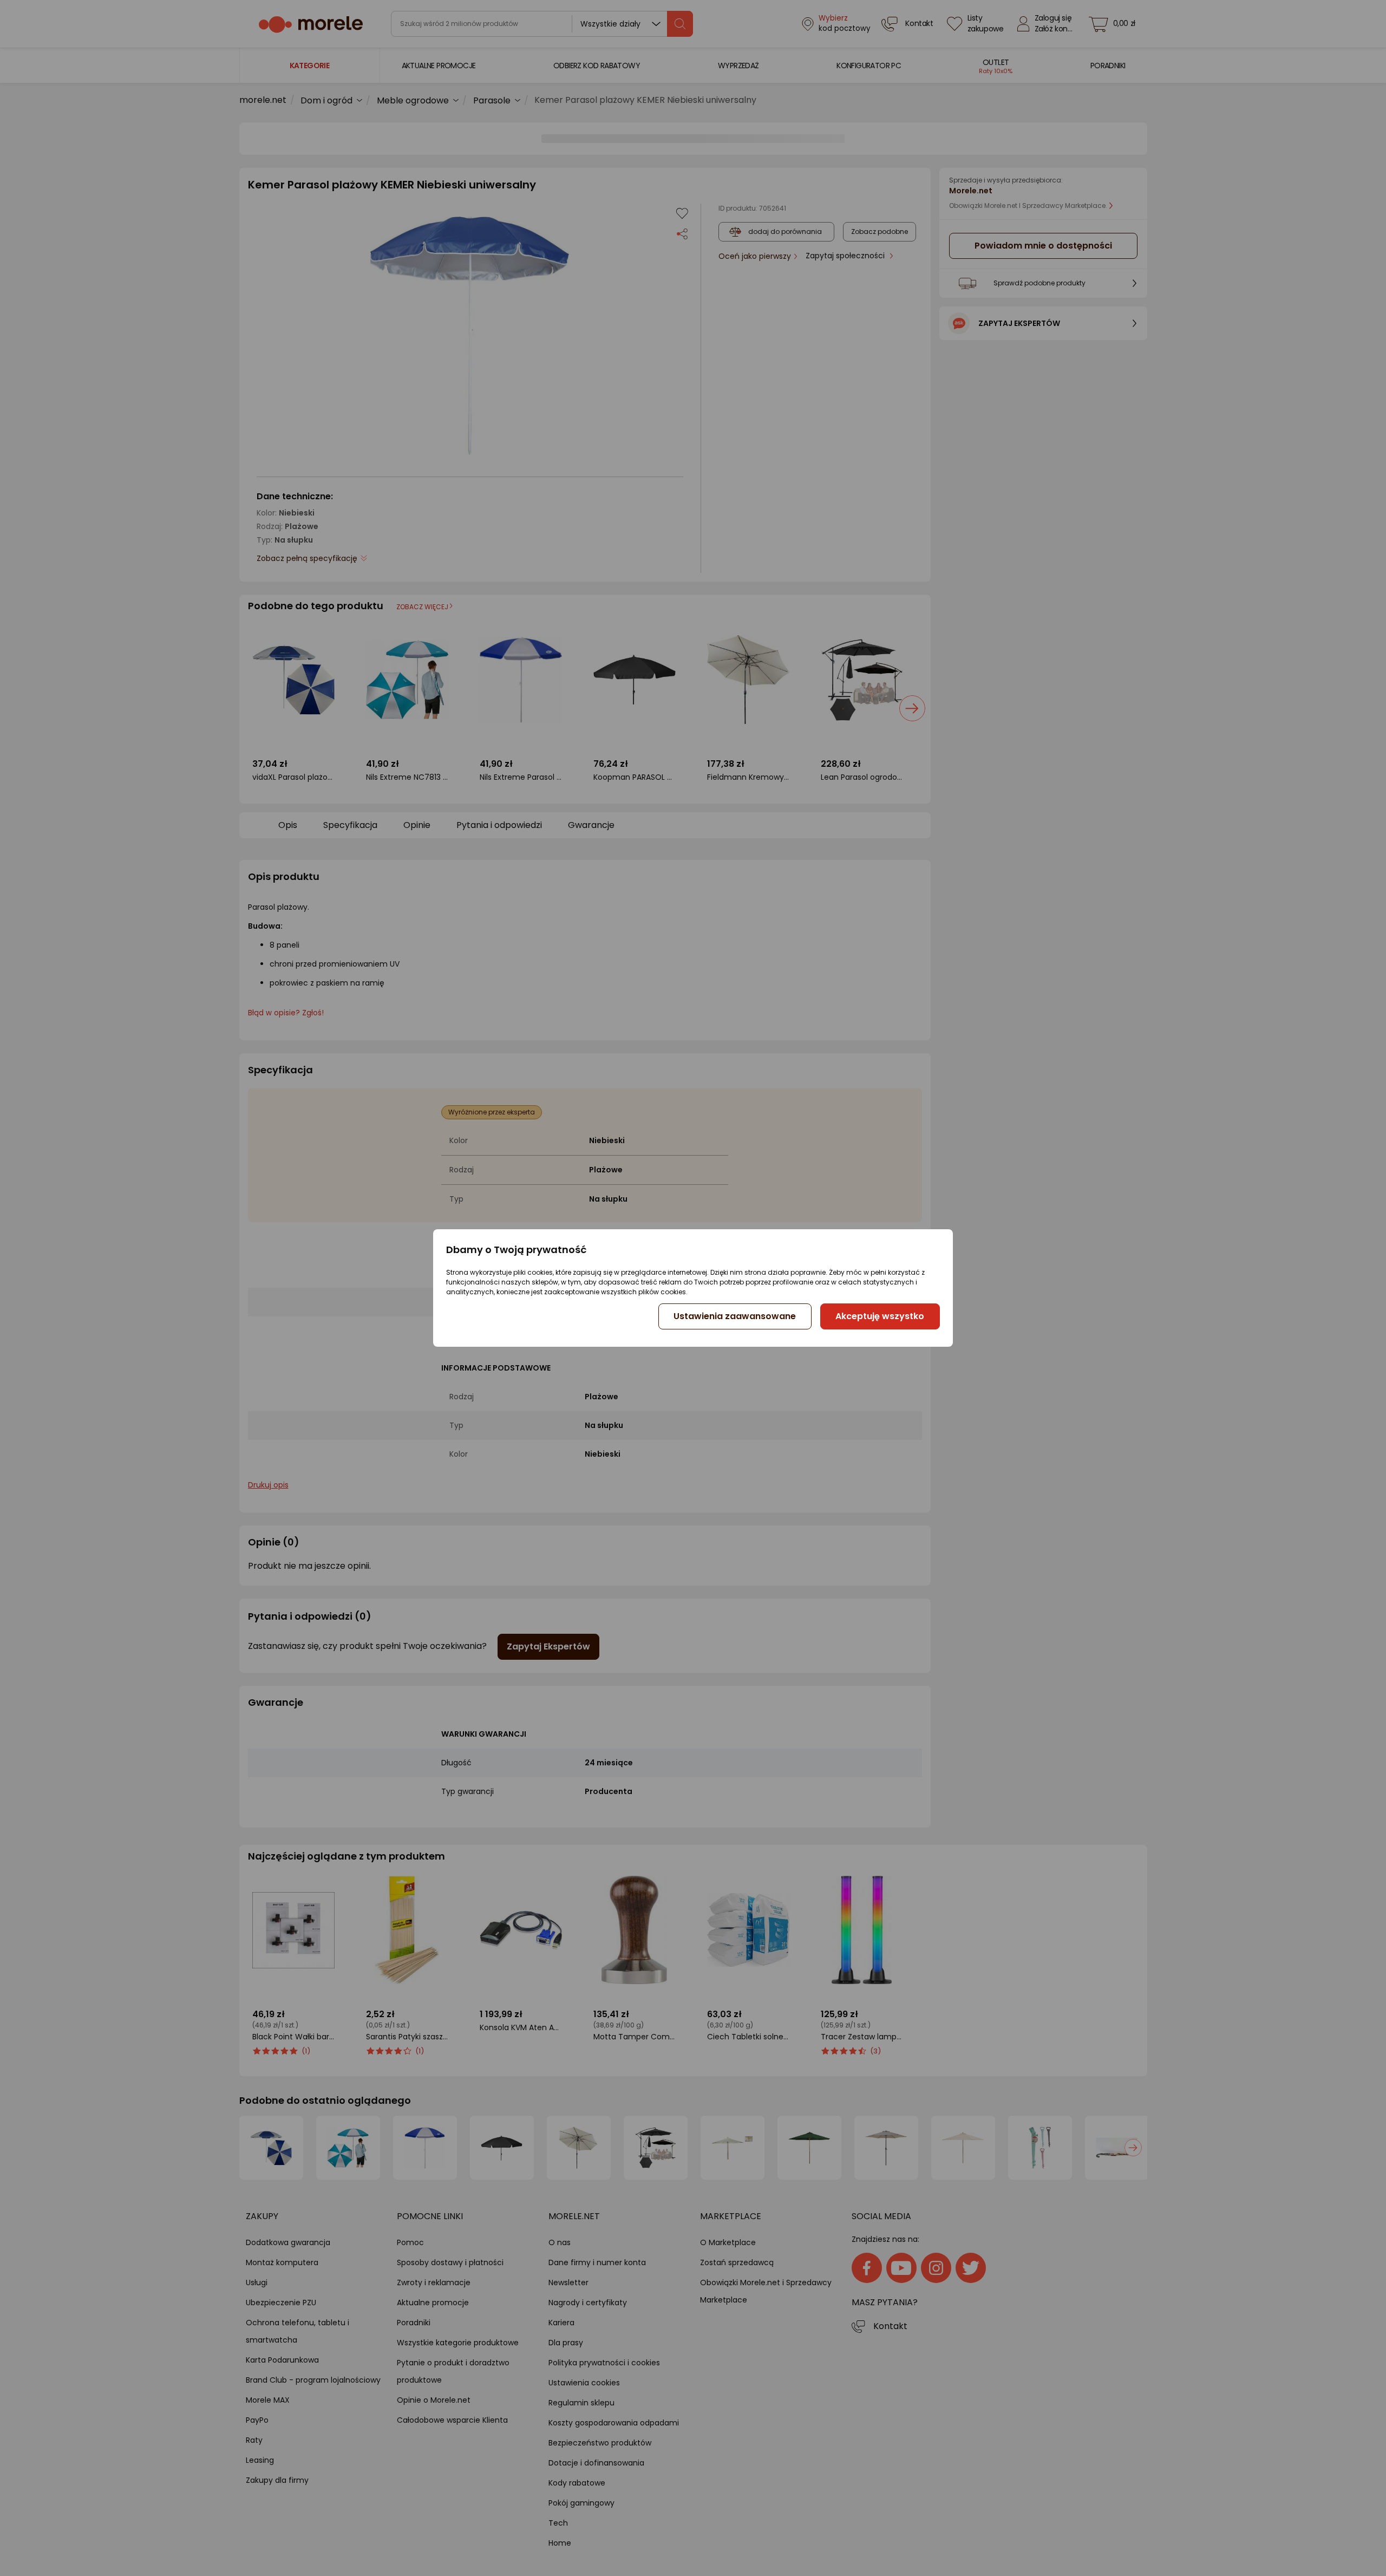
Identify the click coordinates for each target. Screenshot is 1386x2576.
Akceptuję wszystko (880, 1316)
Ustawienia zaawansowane (735, 1316)
